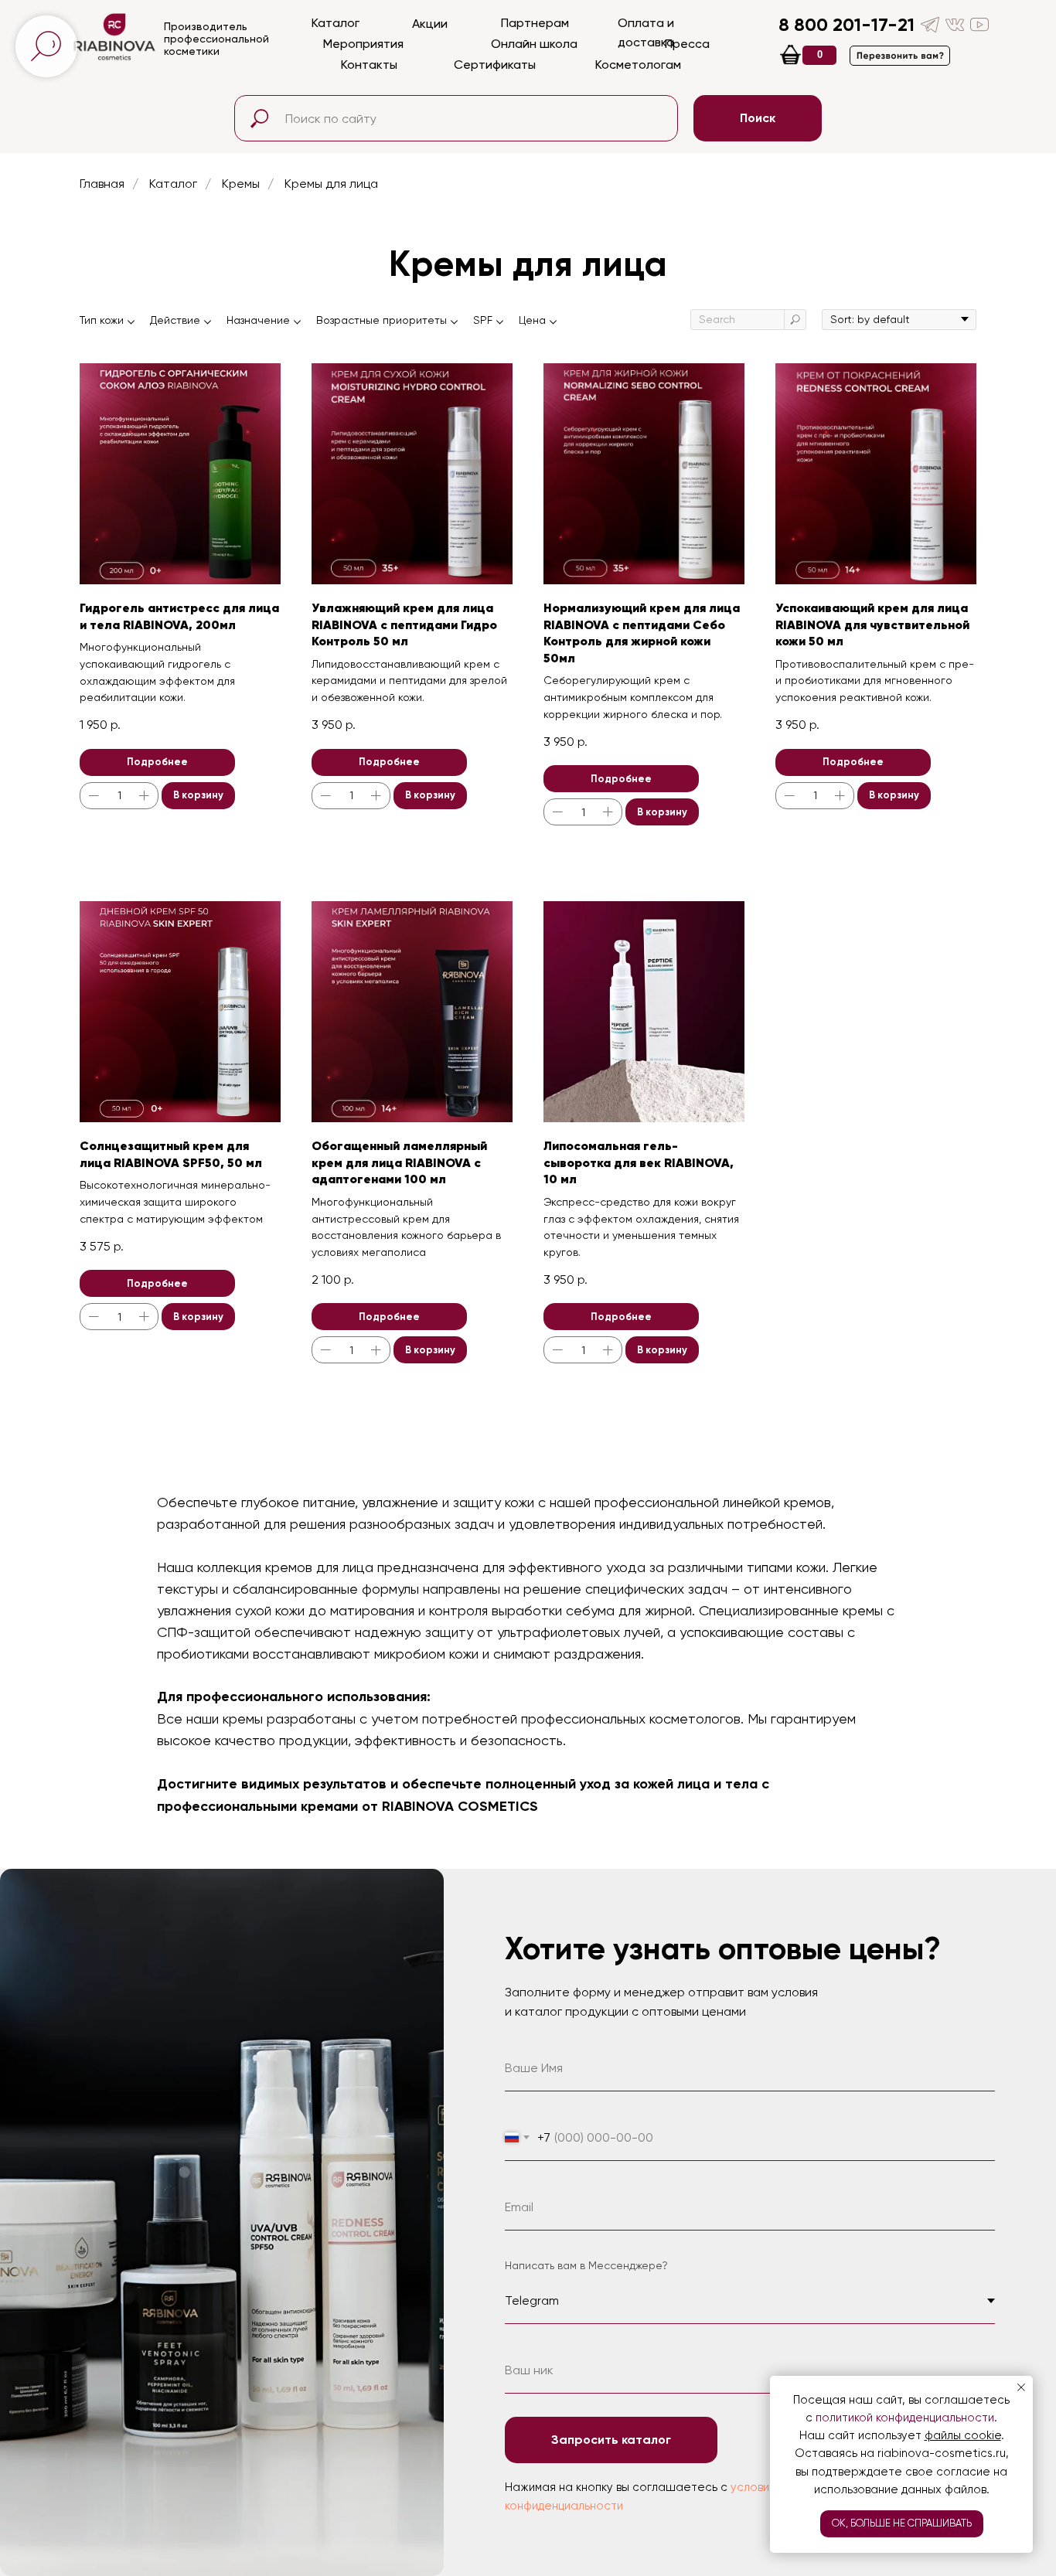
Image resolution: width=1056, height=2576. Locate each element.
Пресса (687, 44)
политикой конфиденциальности (905, 2418)
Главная (102, 184)
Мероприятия (363, 44)
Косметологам (638, 65)
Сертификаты (495, 65)
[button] (900, 56)
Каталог (336, 23)
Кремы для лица (331, 184)
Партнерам (535, 23)
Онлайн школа (534, 44)
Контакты (369, 65)
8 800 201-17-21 (847, 24)
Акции (430, 24)
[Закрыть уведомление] (1021, 2387)
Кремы (241, 184)
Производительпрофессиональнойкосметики (216, 39)
